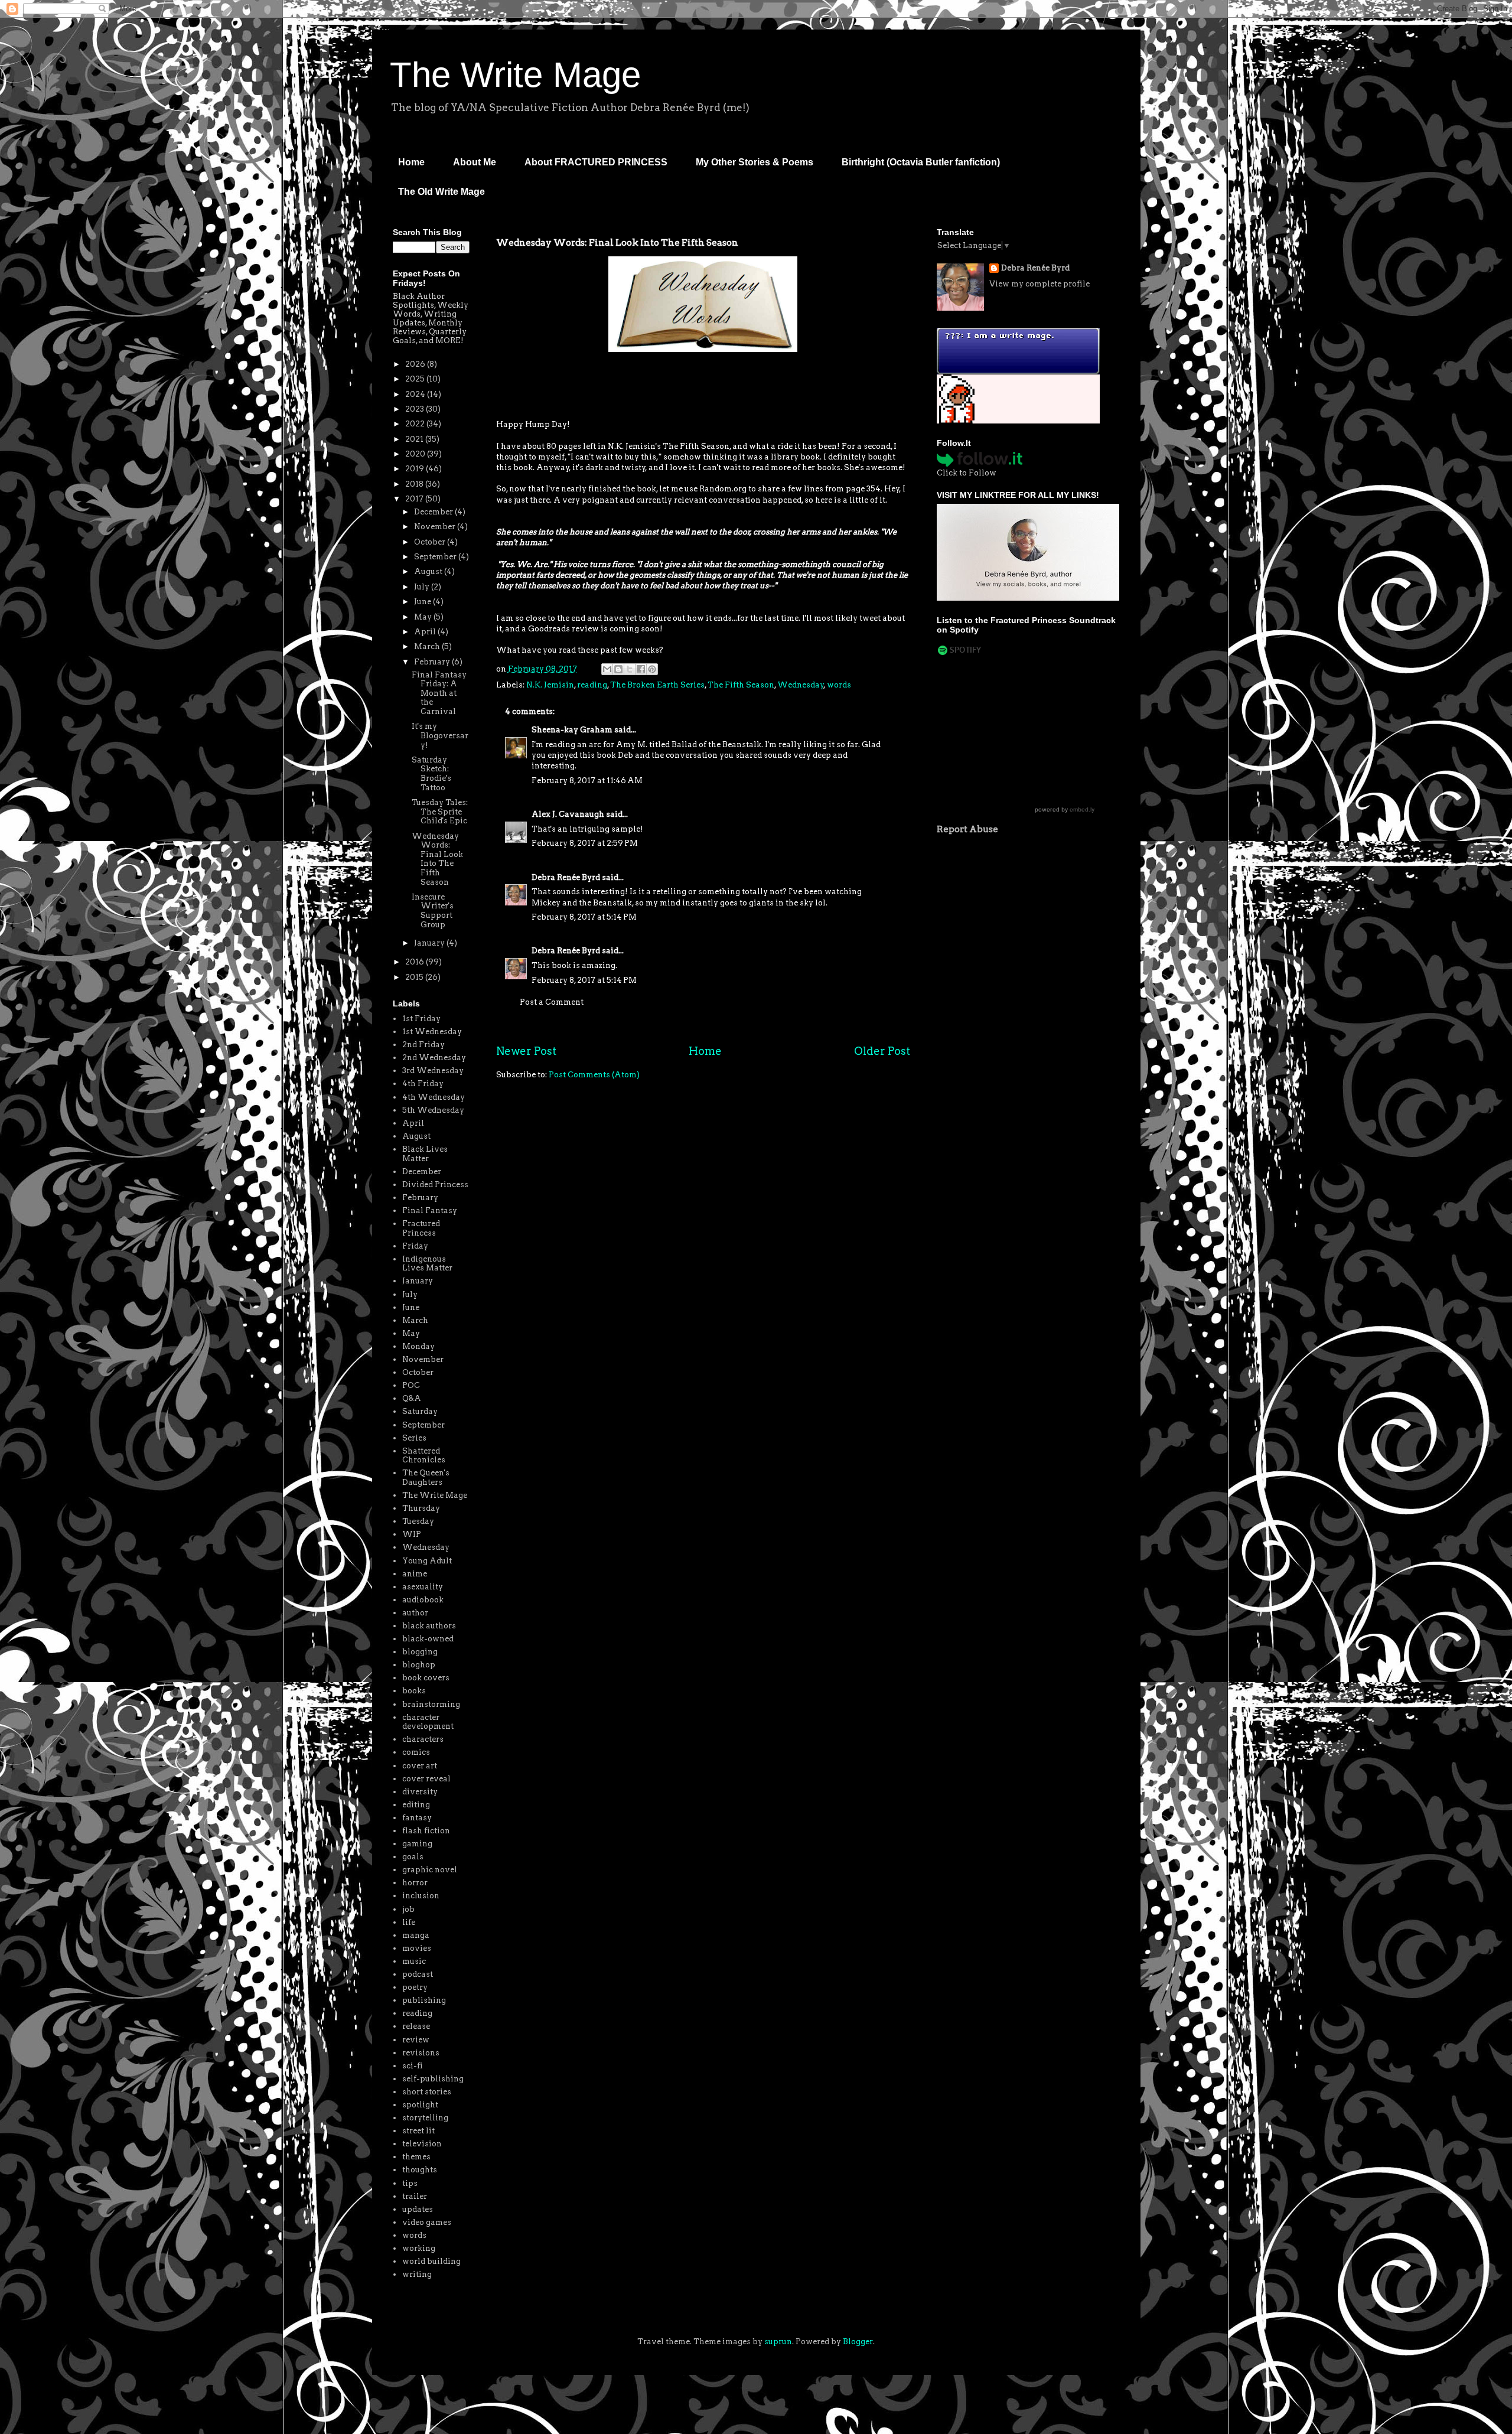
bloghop (419, 1665)
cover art (420, 1766)
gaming (417, 1844)
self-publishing (433, 2079)
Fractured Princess (421, 1228)
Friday (415, 1246)
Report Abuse (967, 829)
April (426, 632)
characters (423, 1739)
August (429, 571)
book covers (426, 1678)
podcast (418, 1974)
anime (415, 1574)
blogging (420, 1652)
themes (416, 2157)
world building (431, 2261)
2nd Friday (423, 1045)
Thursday (421, 1508)
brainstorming (431, 1704)
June (423, 602)
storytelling (425, 2118)
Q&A (412, 1398)
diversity (420, 1792)
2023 (416, 409)
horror (415, 1883)
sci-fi (413, 2066)
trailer (415, 2196)
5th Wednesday (433, 1110)
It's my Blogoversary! (440, 735)
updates (418, 2209)
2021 (415, 439)
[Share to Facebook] (641, 669)
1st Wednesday (432, 1032)
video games (427, 2222)
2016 (416, 962)
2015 (415, 977)
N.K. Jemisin (550, 685)
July (423, 587)
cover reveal (426, 1779)
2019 (416, 469)
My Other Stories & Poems (755, 162)
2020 (416, 454)
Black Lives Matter (425, 1154)
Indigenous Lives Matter (427, 1264)
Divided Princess (435, 1185)
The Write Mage (515, 75)
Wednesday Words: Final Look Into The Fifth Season (437, 859)
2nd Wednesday (434, 1058)
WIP (412, 1534)
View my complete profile (1039, 284)
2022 (416, 424)
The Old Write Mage (441, 192)
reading (592, 685)
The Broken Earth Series (657, 685)
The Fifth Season (741, 685)
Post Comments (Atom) (594, 1075)
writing (417, 2274)
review (416, 2040)
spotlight (420, 2105)
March (428, 646)
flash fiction (426, 1831)
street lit (418, 2131)
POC (411, 1385)
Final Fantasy (430, 1211)
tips (410, 2183)
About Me (475, 162)
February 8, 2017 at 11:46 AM (587, 781)
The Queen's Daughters (426, 1477)
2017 (415, 499)
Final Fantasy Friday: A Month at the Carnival (439, 693)
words (839, 685)
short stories (427, 2092)
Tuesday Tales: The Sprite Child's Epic (440, 812)
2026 (416, 364)
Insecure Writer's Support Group (433, 911)
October (431, 542)
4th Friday (423, 1084)
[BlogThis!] (618, 669)
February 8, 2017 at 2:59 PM (585, 843)
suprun (778, 2342)
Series (414, 1438)
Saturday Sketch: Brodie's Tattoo (431, 774)
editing (416, 1805)
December (434, 512)
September (436, 557)
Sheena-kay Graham (572, 730)
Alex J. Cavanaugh (568, 814)
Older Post (882, 1051)
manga (416, 1935)
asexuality (423, 1587)
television (422, 2144)
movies (417, 1948)
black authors (429, 1626)
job (408, 1909)
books (414, 1691)
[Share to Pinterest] (652, 669)
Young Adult (427, 1561)
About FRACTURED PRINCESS (596, 162)
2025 (416, 379)
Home (411, 162)
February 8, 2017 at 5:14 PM (584, 917)
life (409, 1922)
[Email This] (607, 669)
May (424, 617)
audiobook (423, 1600)
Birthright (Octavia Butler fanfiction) (921, 162)
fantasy (417, 1818)
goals (413, 1857)
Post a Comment (552, 1002)
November (436, 527)
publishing (424, 2000)
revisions (421, 2053)
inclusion (421, 1896)
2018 (415, 484)
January (430, 943)
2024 (416, 394)
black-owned (428, 1639)
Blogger (858, 2342)
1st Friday (421, 1019)
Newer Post (526, 1051)
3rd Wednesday (433, 1071)
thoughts (420, 2170)
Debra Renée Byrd (566, 877)
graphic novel (430, 1870)
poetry (415, 1987)
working (419, 2248)
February (433, 662)
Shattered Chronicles (424, 1456)
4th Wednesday (434, 1097)
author (415, 1613)
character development (428, 1722)
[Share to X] (630, 669)
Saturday (420, 1411)
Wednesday (801, 685)
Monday (418, 1346)
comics (416, 1752)
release (416, 2026)
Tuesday (418, 1521)
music (414, 1961)
